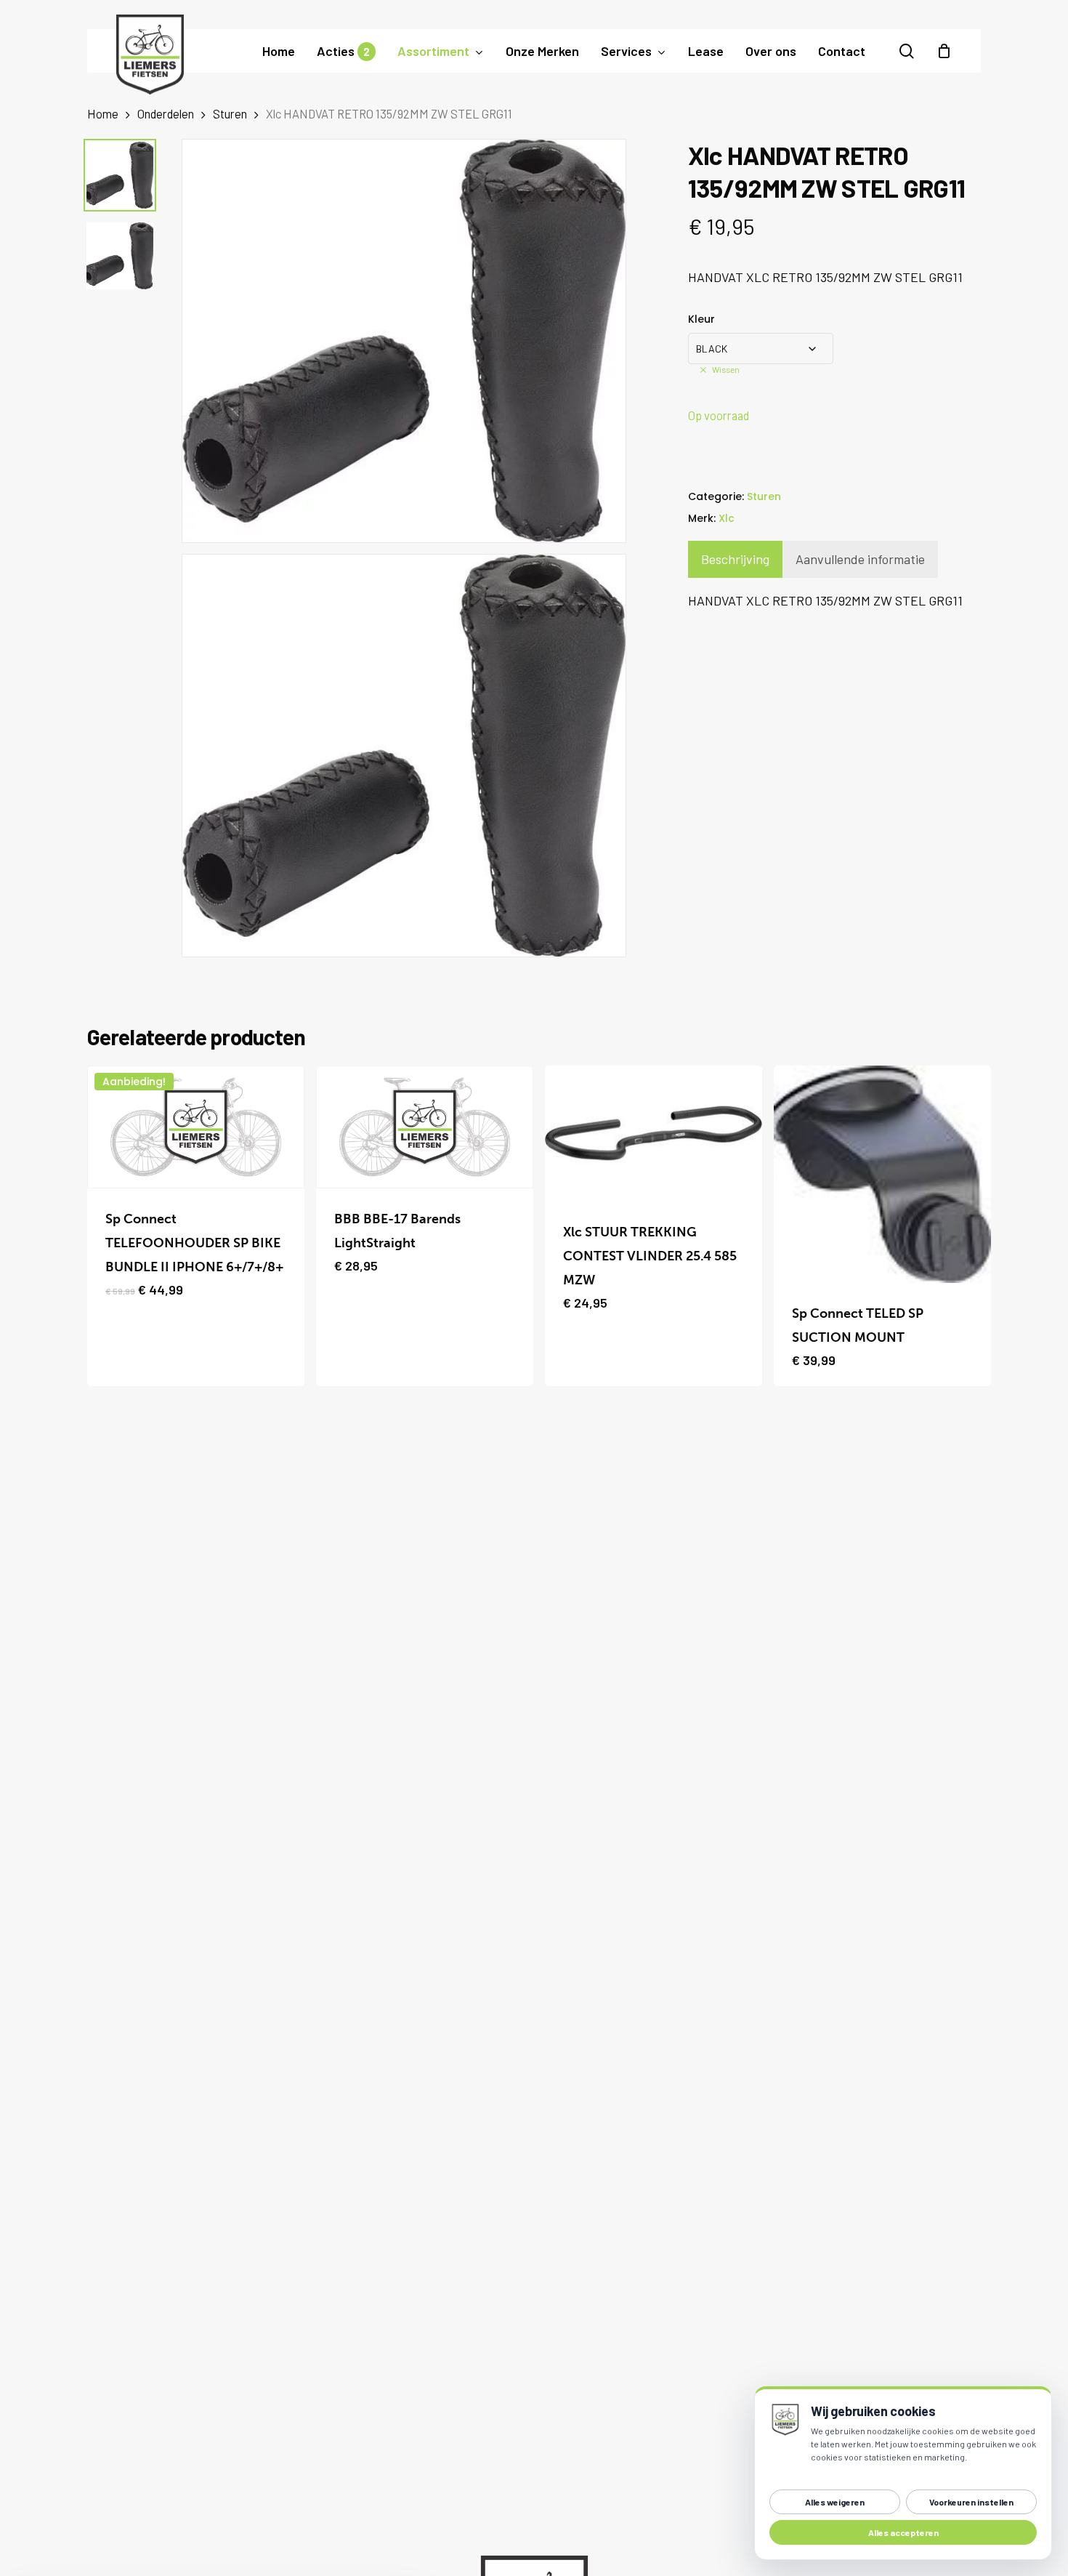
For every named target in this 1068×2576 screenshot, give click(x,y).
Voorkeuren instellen (971, 2502)
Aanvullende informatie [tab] (860, 559)
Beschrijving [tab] (735, 559)
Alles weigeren (835, 2502)
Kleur (701, 319)
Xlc (727, 518)
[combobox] (761, 349)
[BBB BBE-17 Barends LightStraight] (425, 1127)
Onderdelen (166, 113)
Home (103, 113)
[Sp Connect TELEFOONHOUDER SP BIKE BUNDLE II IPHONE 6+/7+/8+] (196, 1127)
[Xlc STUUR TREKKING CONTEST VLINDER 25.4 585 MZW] (654, 1134)
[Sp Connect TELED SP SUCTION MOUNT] (882, 1174)
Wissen (726, 369)
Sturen (230, 113)
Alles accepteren (903, 2532)
